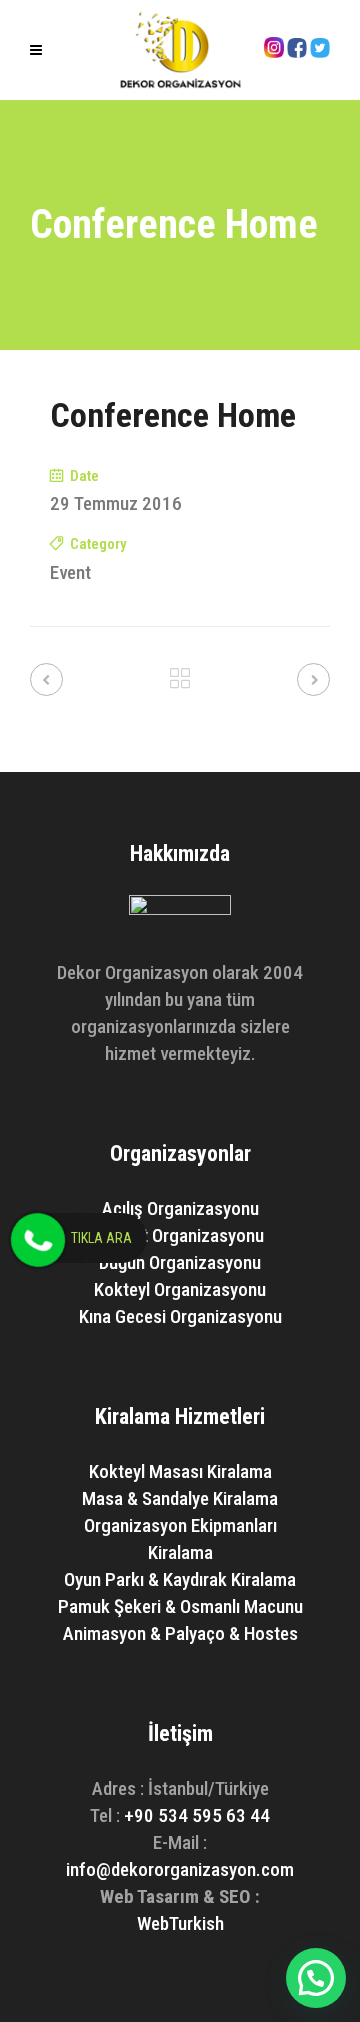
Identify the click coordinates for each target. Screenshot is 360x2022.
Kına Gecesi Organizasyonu (180, 1316)
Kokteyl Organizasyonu (180, 1289)
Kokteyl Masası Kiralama (180, 1471)
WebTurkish (180, 1923)
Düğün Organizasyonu (180, 1262)
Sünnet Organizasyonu (180, 1235)
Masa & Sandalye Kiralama (180, 1498)
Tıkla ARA (101, 1238)
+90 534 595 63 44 (197, 1815)
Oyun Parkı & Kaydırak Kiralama (180, 1579)
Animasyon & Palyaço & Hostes (180, 1633)
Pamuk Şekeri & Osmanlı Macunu (180, 1606)
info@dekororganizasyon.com (180, 1869)
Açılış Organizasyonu (180, 1208)
